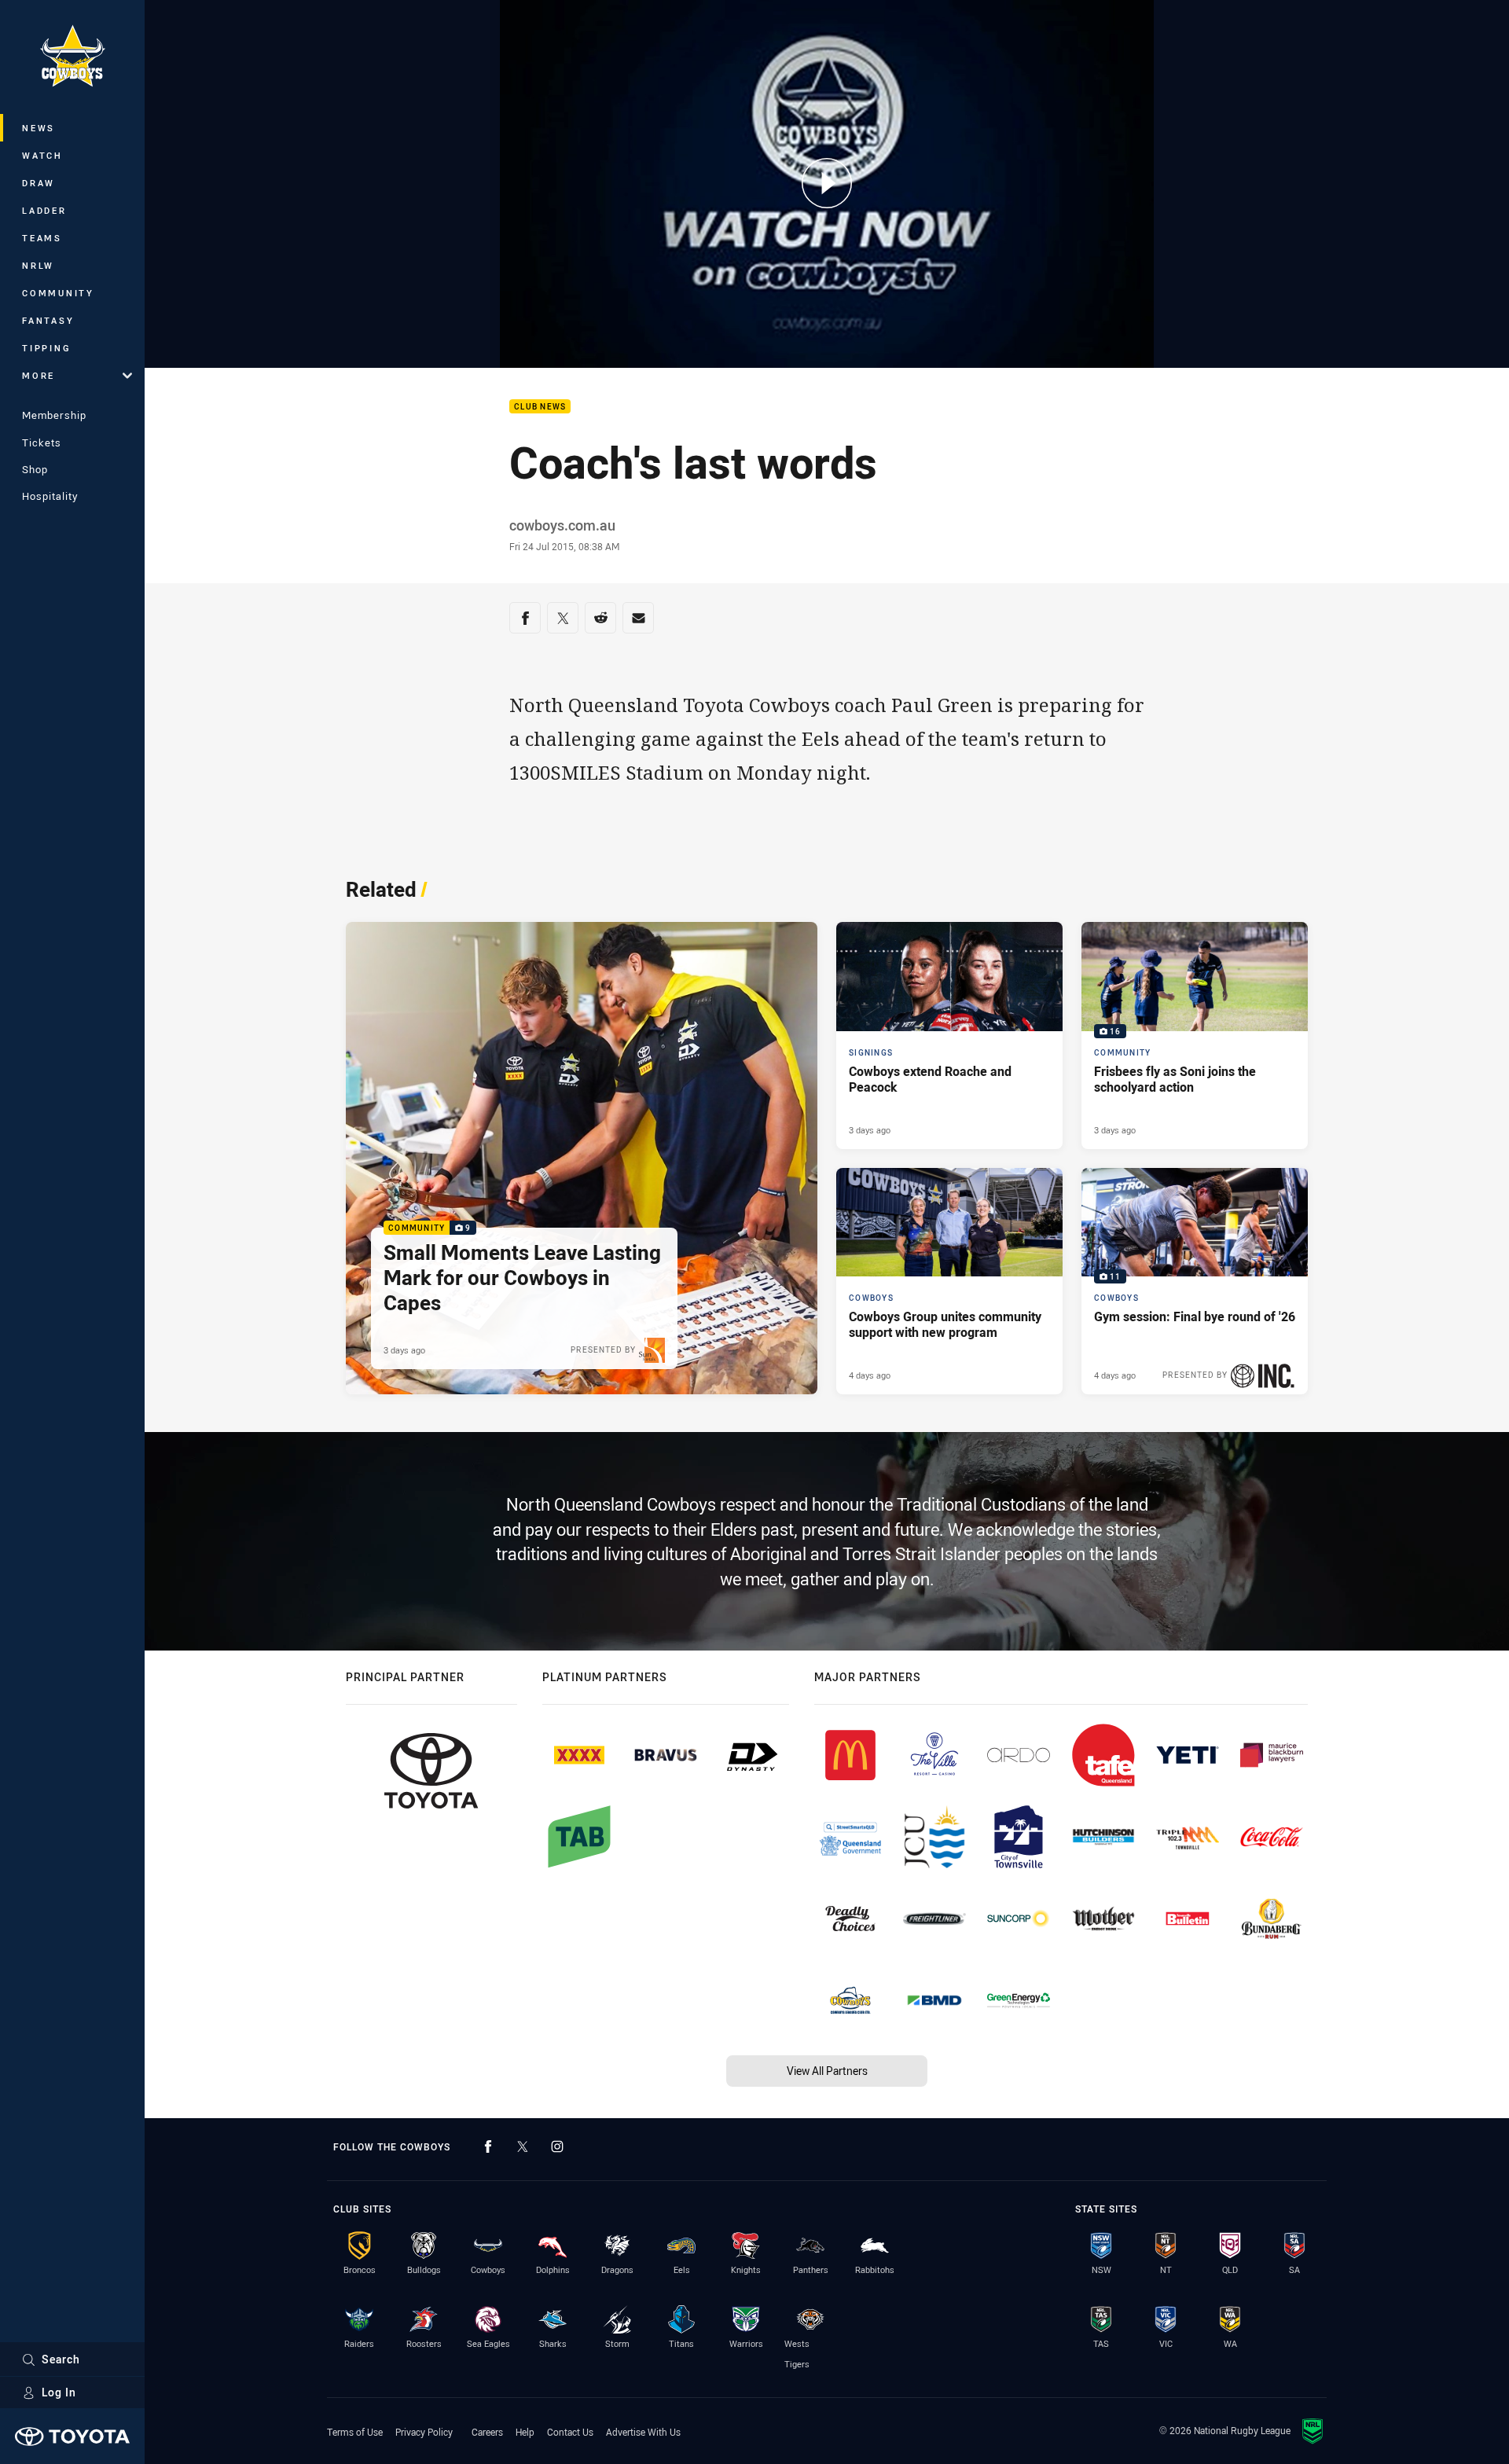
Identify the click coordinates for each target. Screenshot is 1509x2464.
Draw (39, 183)
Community (58, 293)
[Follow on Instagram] (557, 2146)
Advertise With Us (643, 2432)
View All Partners (827, 2071)
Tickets (42, 442)
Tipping (46, 348)
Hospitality (50, 496)
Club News (540, 407)
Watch (42, 155)
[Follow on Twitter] (523, 2146)
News (39, 128)
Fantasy (48, 320)
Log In (59, 2392)
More (39, 375)
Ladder (44, 210)
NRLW (38, 265)
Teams (42, 238)
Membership (54, 415)
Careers (487, 2432)
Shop (35, 469)
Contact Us (570, 2432)
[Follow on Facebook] (488, 2146)
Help (525, 2432)
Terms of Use (355, 2432)
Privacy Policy (424, 2432)
